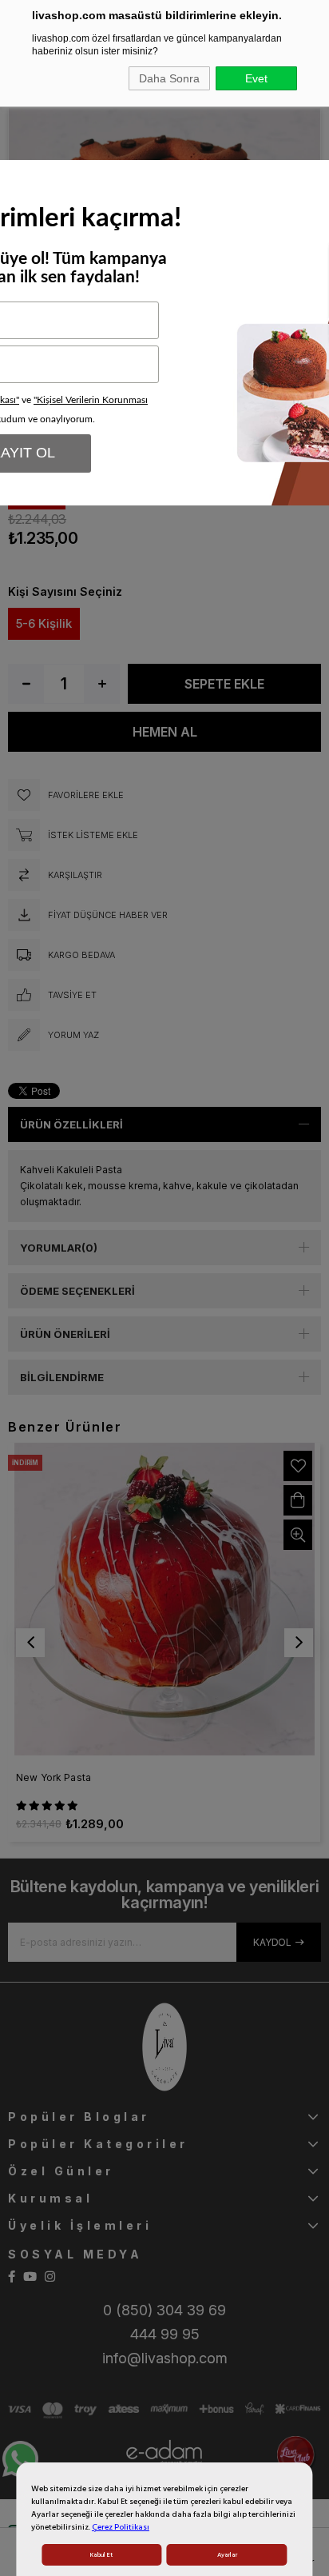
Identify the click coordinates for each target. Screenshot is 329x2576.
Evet (256, 78)
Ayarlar (227, 2555)
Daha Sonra (169, 78)
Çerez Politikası (121, 2527)
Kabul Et (101, 2555)
